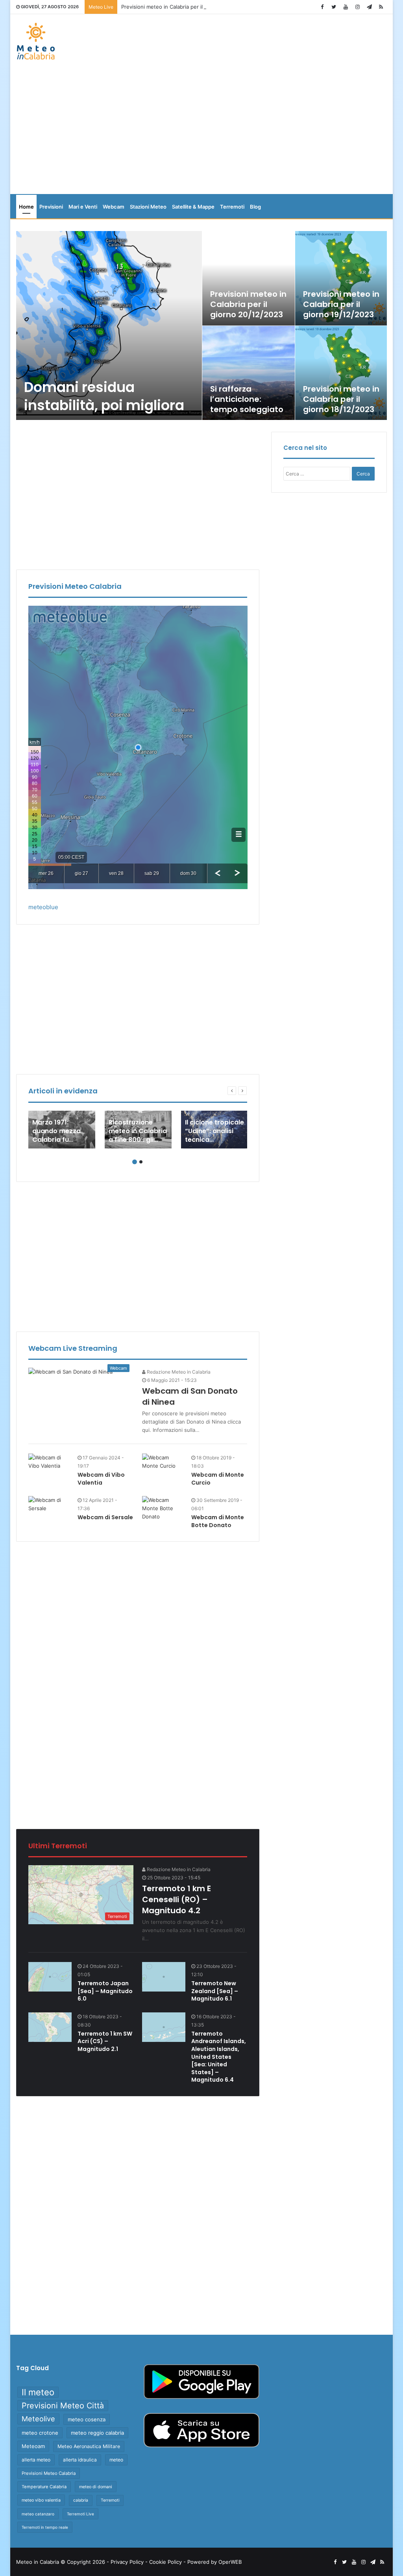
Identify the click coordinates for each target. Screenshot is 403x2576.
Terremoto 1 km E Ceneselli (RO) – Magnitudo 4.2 (177, 1899)
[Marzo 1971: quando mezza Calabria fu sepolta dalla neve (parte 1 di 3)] (62, 1130)
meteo (116, 2460)
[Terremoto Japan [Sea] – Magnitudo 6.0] (50, 1977)
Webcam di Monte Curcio (218, 1479)
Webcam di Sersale (105, 1517)
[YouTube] (346, 7)
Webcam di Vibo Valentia (101, 1479)
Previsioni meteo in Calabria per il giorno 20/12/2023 (186, 7)
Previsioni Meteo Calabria (49, 2473)
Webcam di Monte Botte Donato (218, 1521)
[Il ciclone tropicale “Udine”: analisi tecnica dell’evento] (214, 1130)
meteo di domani (96, 2487)
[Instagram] (357, 7)
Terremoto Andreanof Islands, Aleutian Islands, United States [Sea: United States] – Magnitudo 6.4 (219, 2057)
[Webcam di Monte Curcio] (164, 1462)
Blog (255, 207)
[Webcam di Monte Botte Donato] (164, 1508)
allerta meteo (36, 2460)
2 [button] (141, 1162)
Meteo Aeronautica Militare (89, 2446)
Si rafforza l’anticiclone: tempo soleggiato (247, 399)
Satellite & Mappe (193, 207)
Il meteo (38, 2392)
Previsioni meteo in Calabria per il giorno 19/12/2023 (341, 304)
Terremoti (232, 207)
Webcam (114, 207)
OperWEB (230, 2562)
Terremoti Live (80, 2514)
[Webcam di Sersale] (50, 1504)
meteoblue (43, 907)
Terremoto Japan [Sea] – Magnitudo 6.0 (105, 1991)
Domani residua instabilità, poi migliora (104, 396)
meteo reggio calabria (97, 2433)
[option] (202, 325)
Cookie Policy (165, 2562)
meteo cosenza (87, 2419)
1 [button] (135, 1162)
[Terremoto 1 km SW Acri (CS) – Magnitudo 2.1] (50, 2027)
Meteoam (33, 2446)
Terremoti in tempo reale (45, 2527)
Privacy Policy (127, 2562)
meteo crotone (40, 2433)
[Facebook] (322, 7)
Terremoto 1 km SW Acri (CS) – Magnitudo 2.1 (105, 2041)
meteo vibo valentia (41, 2500)
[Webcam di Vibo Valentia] (50, 1462)
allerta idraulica (80, 2460)
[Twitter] (334, 7)
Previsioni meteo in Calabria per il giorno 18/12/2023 (341, 399)
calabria (81, 2500)
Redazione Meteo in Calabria (178, 1372)
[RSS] (381, 7)
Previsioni (51, 207)
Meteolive (38, 2419)
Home (26, 207)
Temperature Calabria (44, 2487)
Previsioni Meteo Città (63, 2406)
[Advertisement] (202, 131)
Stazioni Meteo (148, 207)
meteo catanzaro (38, 2514)
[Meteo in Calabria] (36, 41)
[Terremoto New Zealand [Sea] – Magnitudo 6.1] (164, 1977)
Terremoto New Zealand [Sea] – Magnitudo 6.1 (215, 1991)
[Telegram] (369, 7)
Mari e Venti (83, 207)
